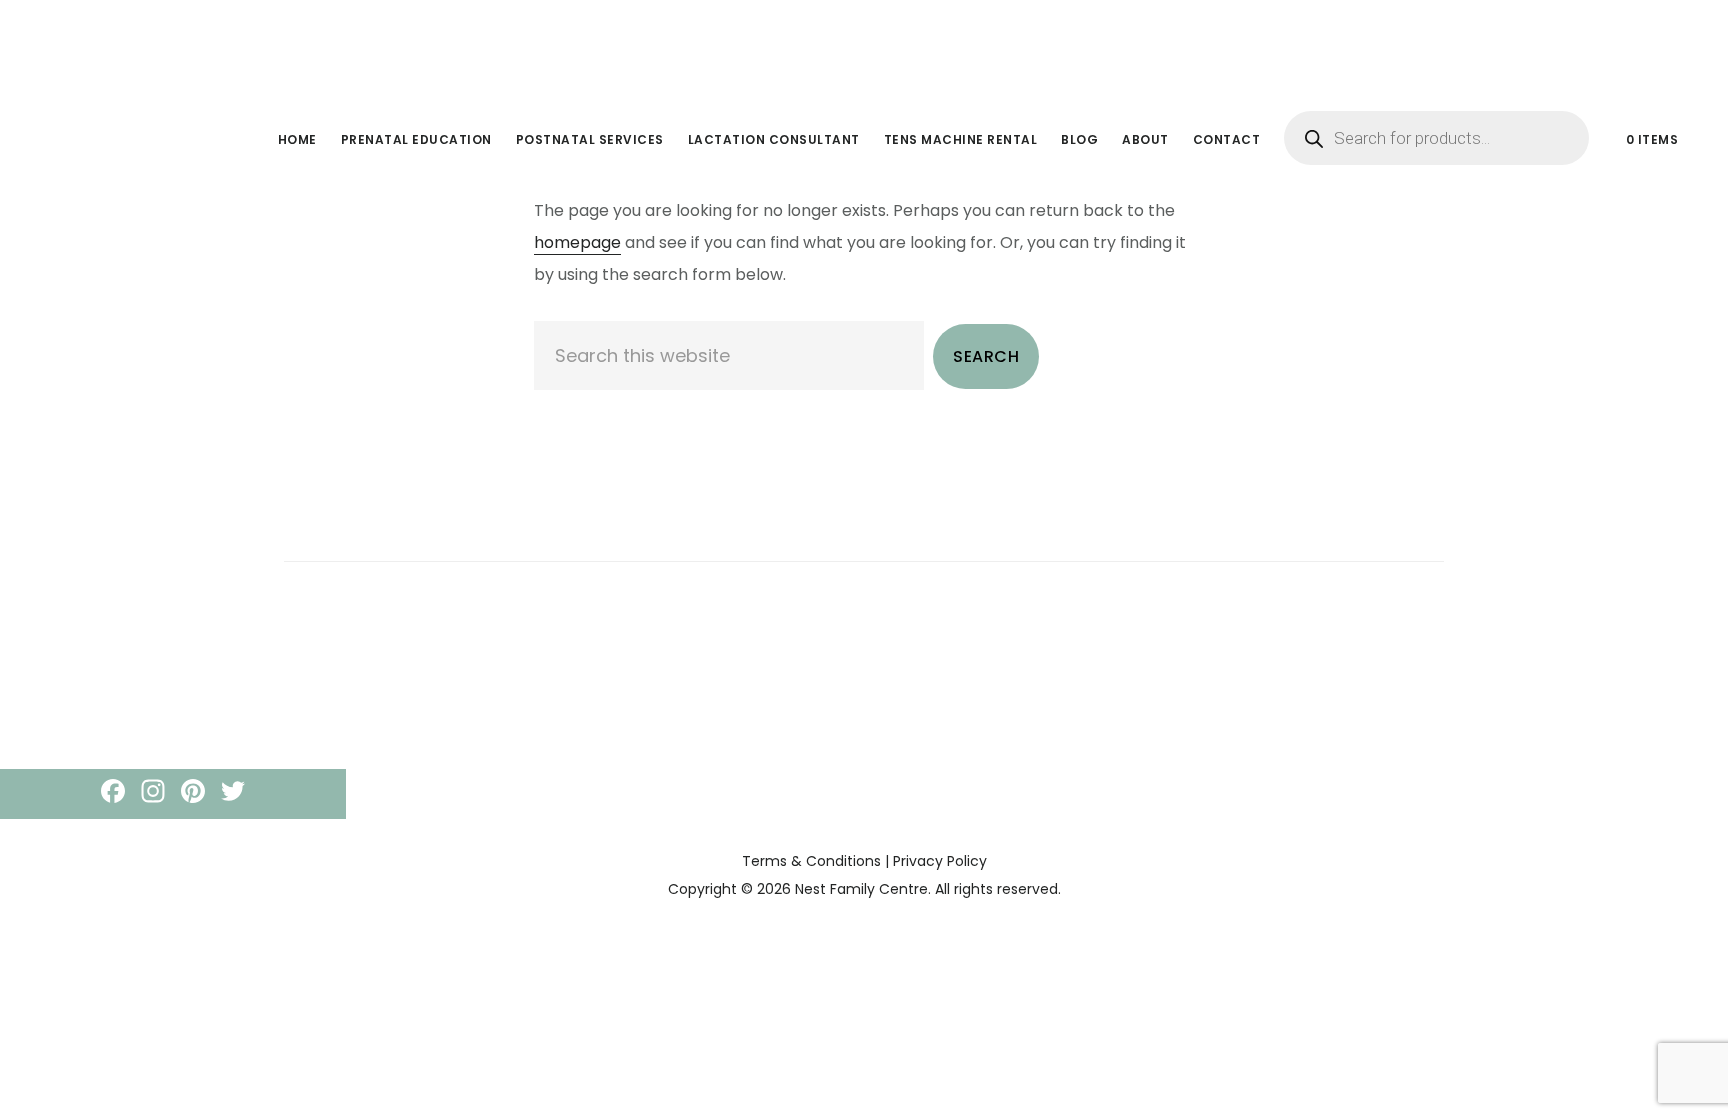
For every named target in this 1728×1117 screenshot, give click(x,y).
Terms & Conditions (811, 861)
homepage (577, 242)
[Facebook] (113, 793)
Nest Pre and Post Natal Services (190, 44)
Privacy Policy (940, 861)
